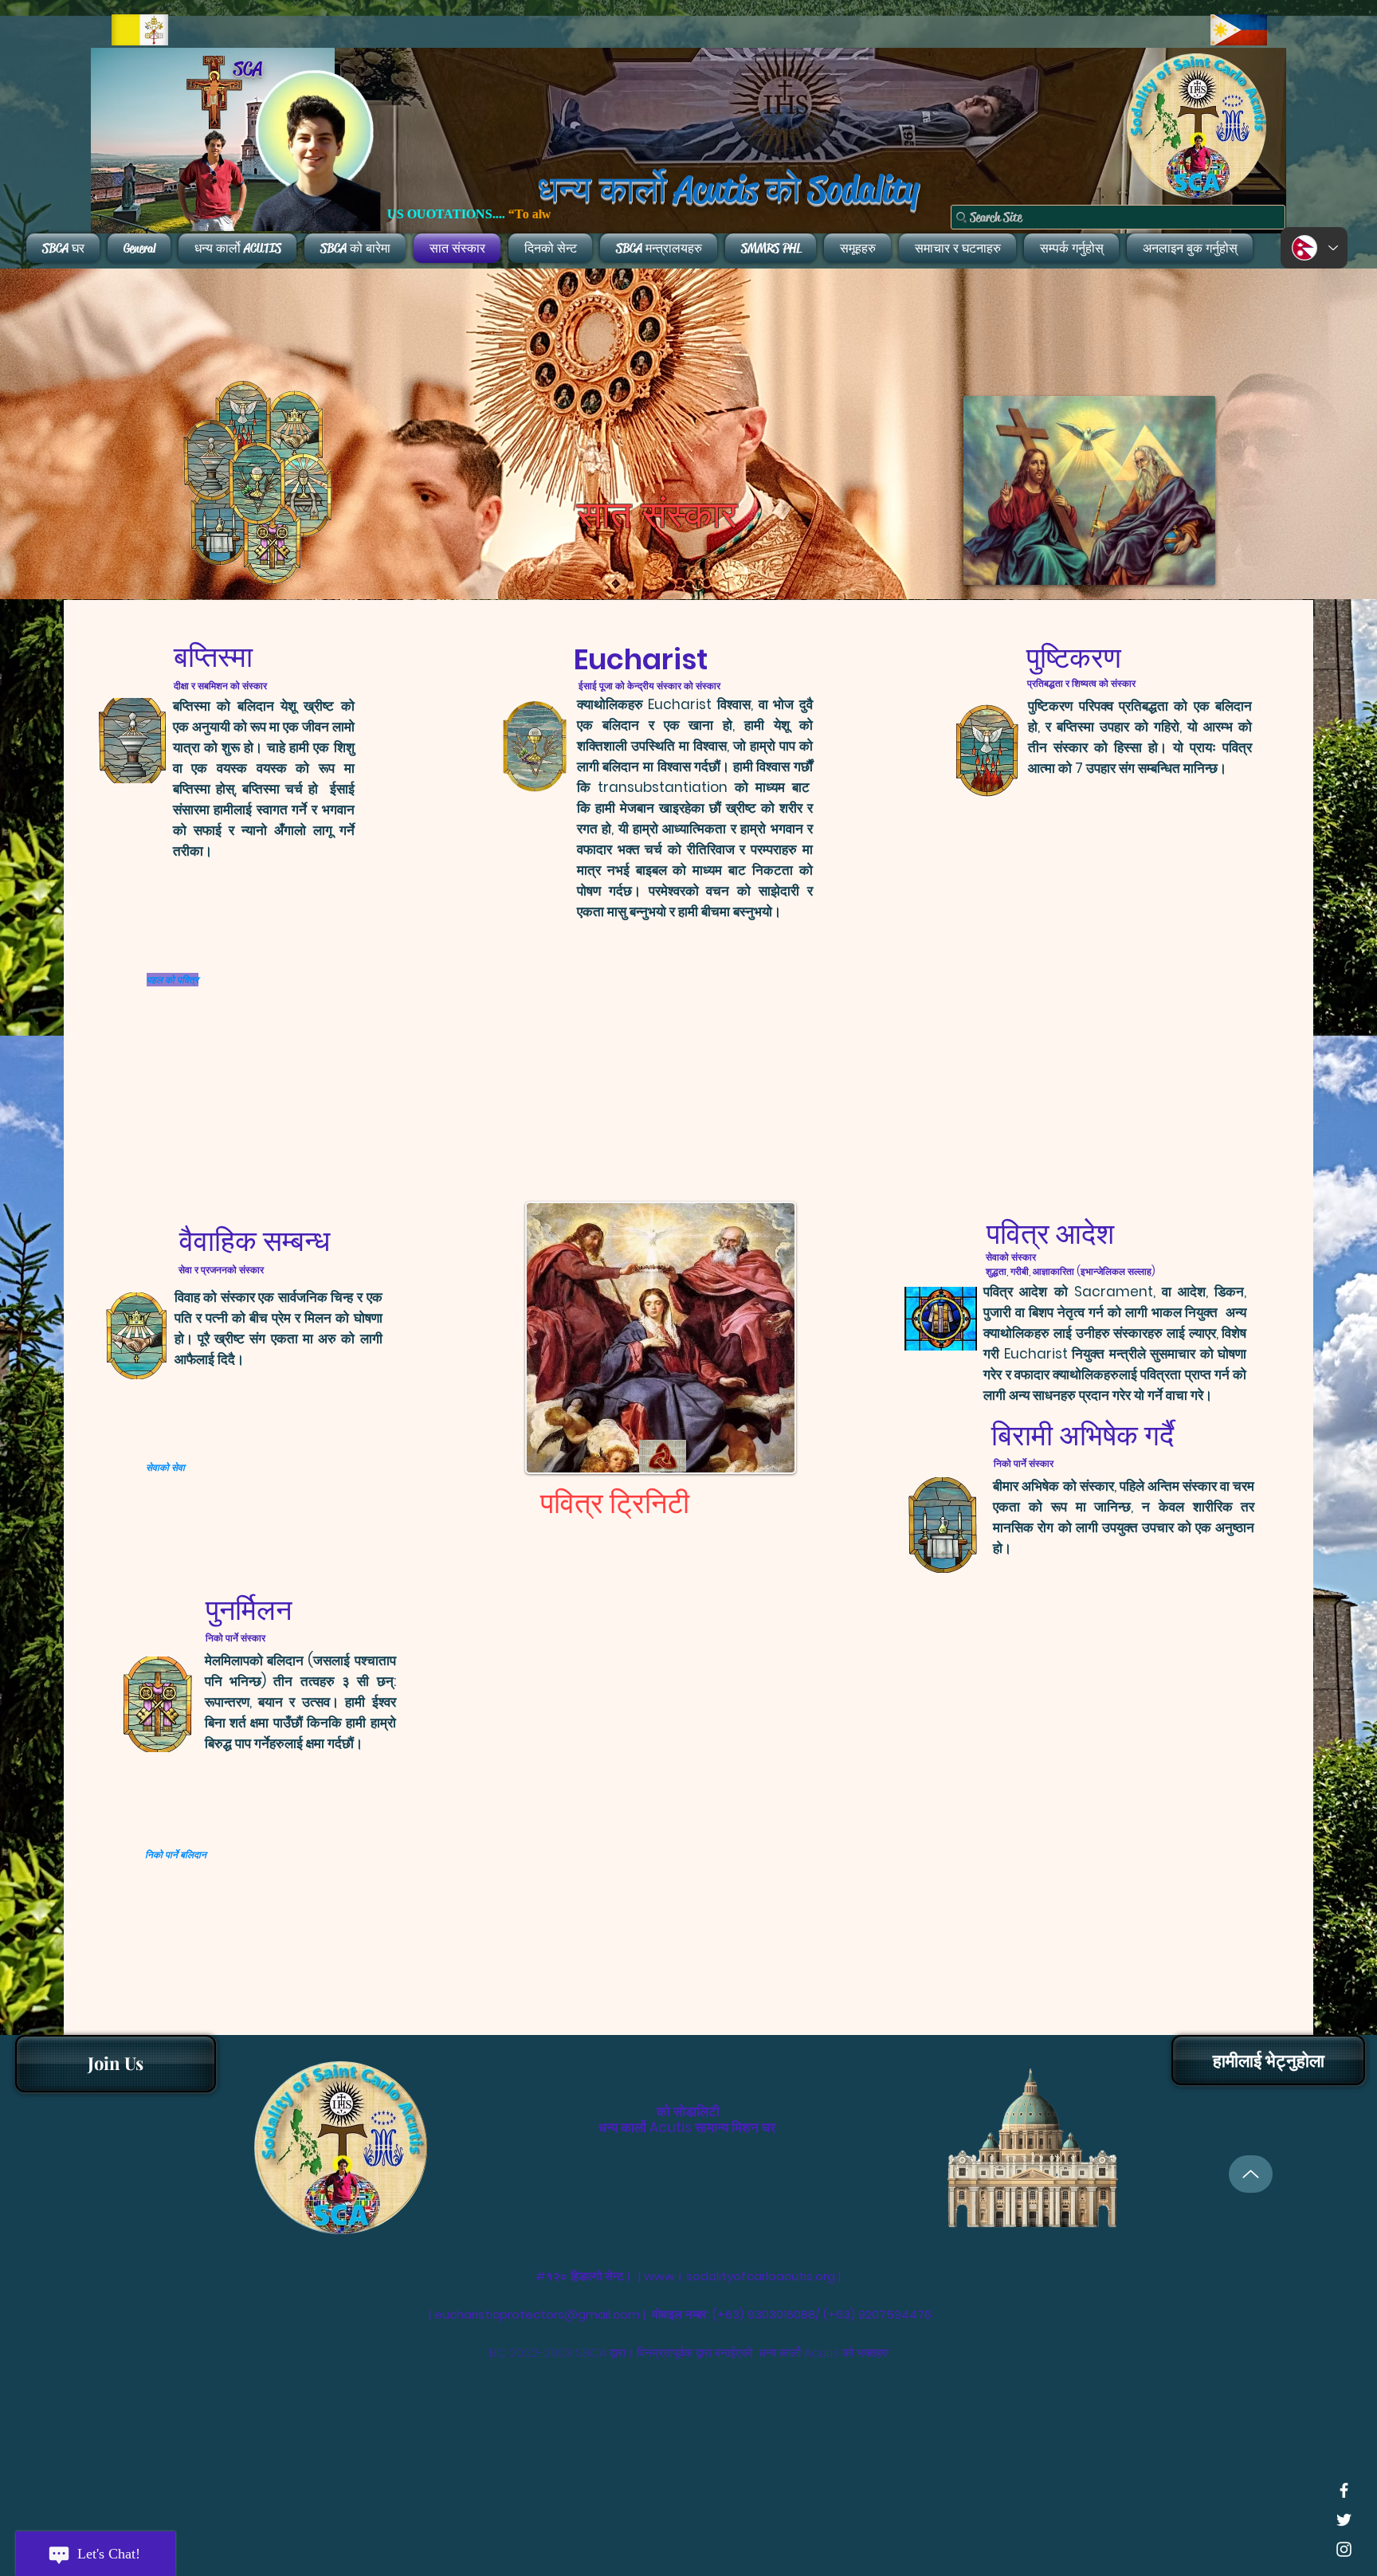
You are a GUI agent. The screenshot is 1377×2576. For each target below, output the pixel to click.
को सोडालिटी (688, 2111)
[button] (1268, 2060)
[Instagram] (1344, 2549)
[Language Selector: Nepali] (1314, 248)
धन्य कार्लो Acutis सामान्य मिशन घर (687, 2127)
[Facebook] (1344, 2490)
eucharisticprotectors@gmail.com (537, 2314)
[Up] (1251, 2174)
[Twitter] (1344, 2520)
